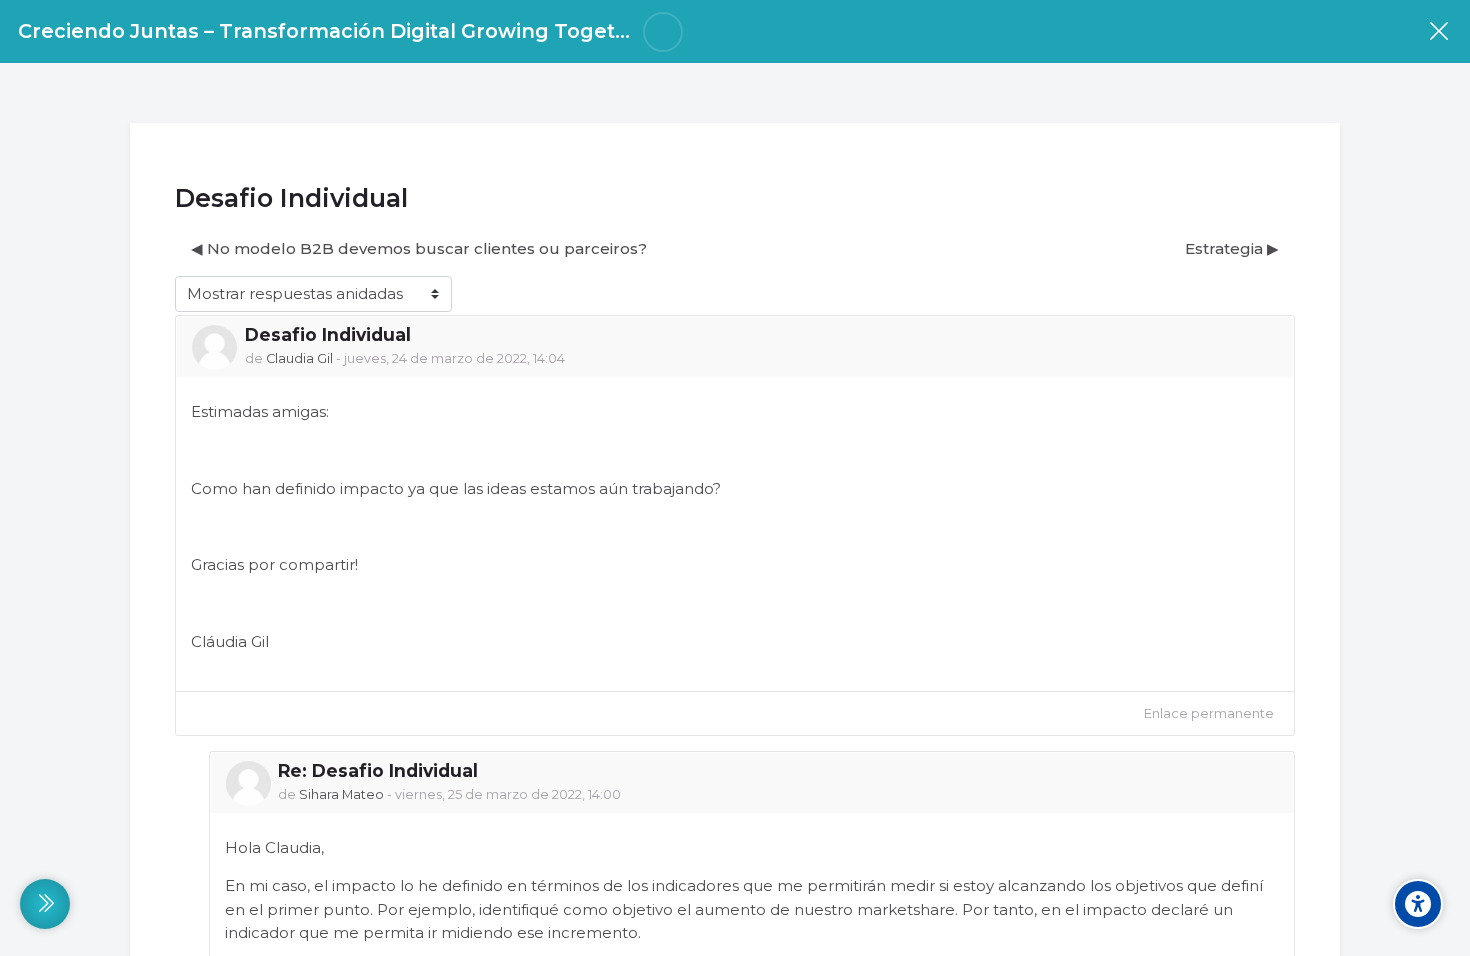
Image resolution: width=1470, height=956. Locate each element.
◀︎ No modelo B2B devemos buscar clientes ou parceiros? (419, 248)
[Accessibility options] (1418, 904)
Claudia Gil (299, 358)
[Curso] (1438, 31)
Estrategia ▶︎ (1232, 248)
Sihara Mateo (341, 794)
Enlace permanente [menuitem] (1209, 713)
